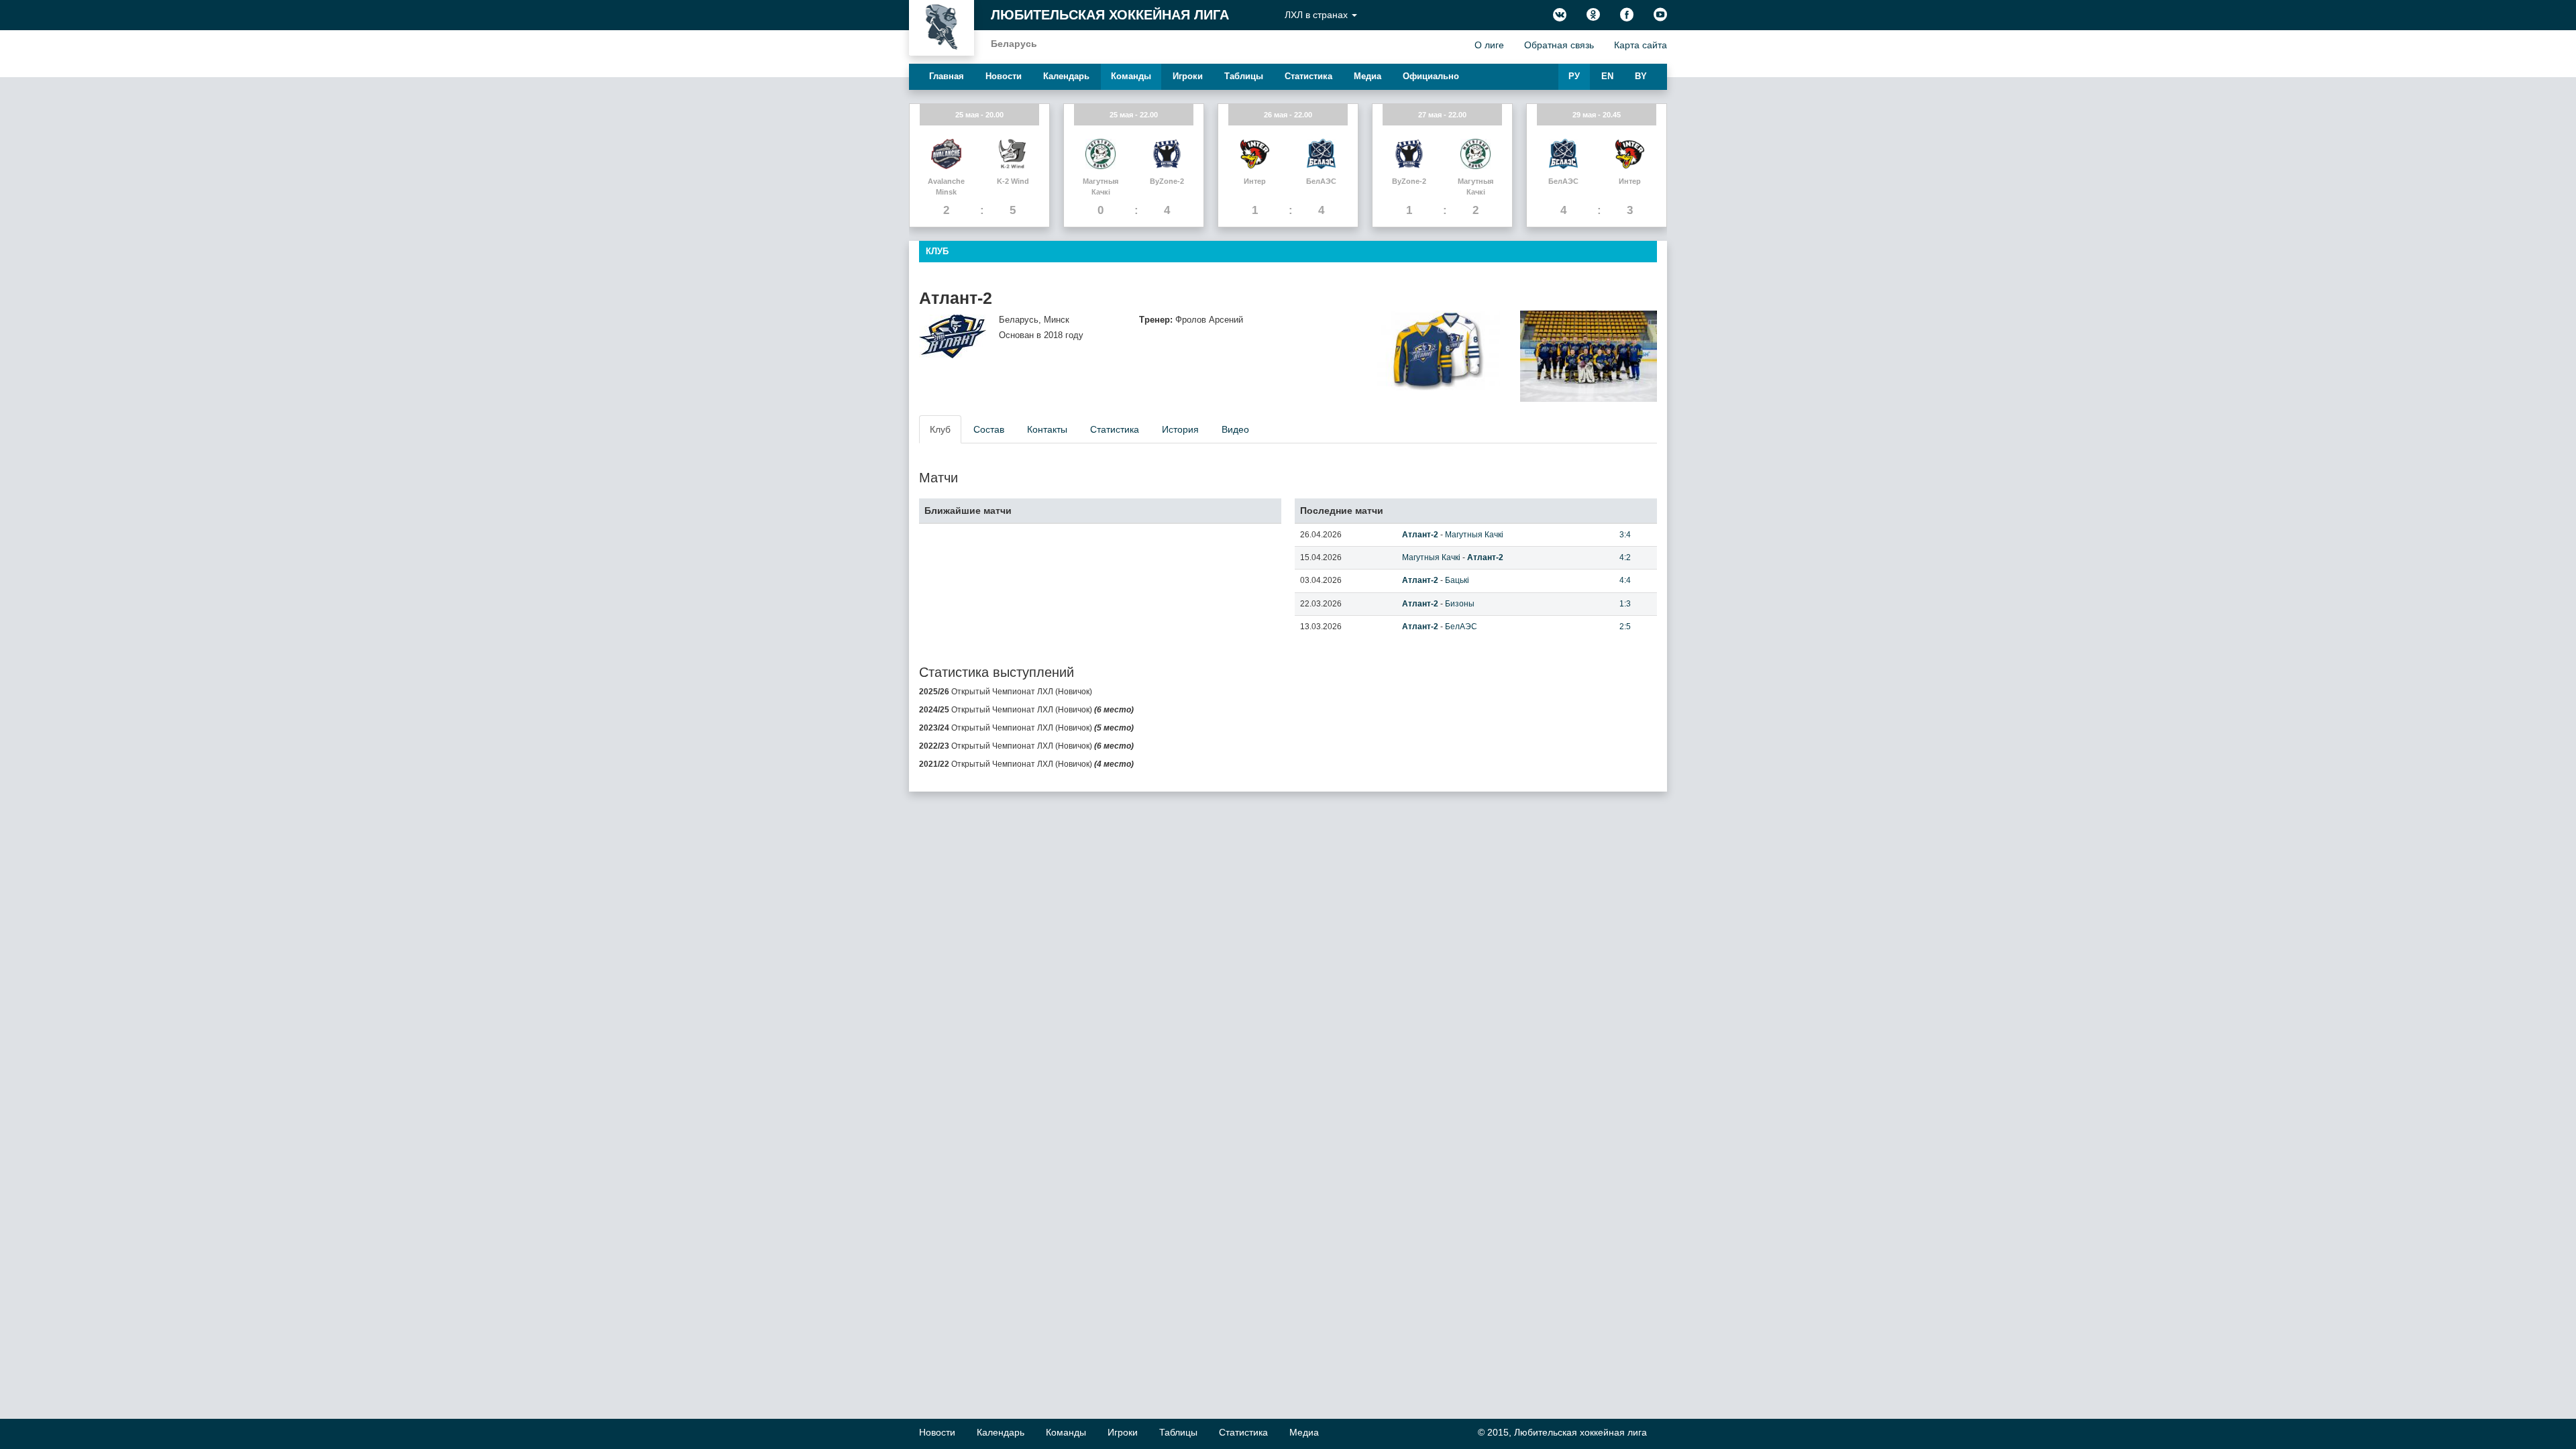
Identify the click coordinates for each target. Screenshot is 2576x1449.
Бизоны (1460, 604)
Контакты (1047, 429)
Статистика (1308, 76)
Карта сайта (1641, 45)
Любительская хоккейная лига (1110, 15)
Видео (1235, 429)
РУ (1574, 76)
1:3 (1625, 604)
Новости (1004, 76)
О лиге (1489, 45)
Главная (947, 76)
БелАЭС (1461, 627)
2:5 (1625, 627)
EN (1607, 76)
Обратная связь (1559, 45)
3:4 (1625, 535)
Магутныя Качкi (1474, 535)
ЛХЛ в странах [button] (1318, 15)
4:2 (1625, 557)
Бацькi (1457, 580)
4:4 (1625, 580)
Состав (989, 429)
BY (1641, 76)
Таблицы (1244, 76)
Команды (1131, 76)
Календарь (1066, 76)
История (1180, 429)
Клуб (940, 429)
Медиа (1367, 76)
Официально (1431, 76)
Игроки (1188, 76)
